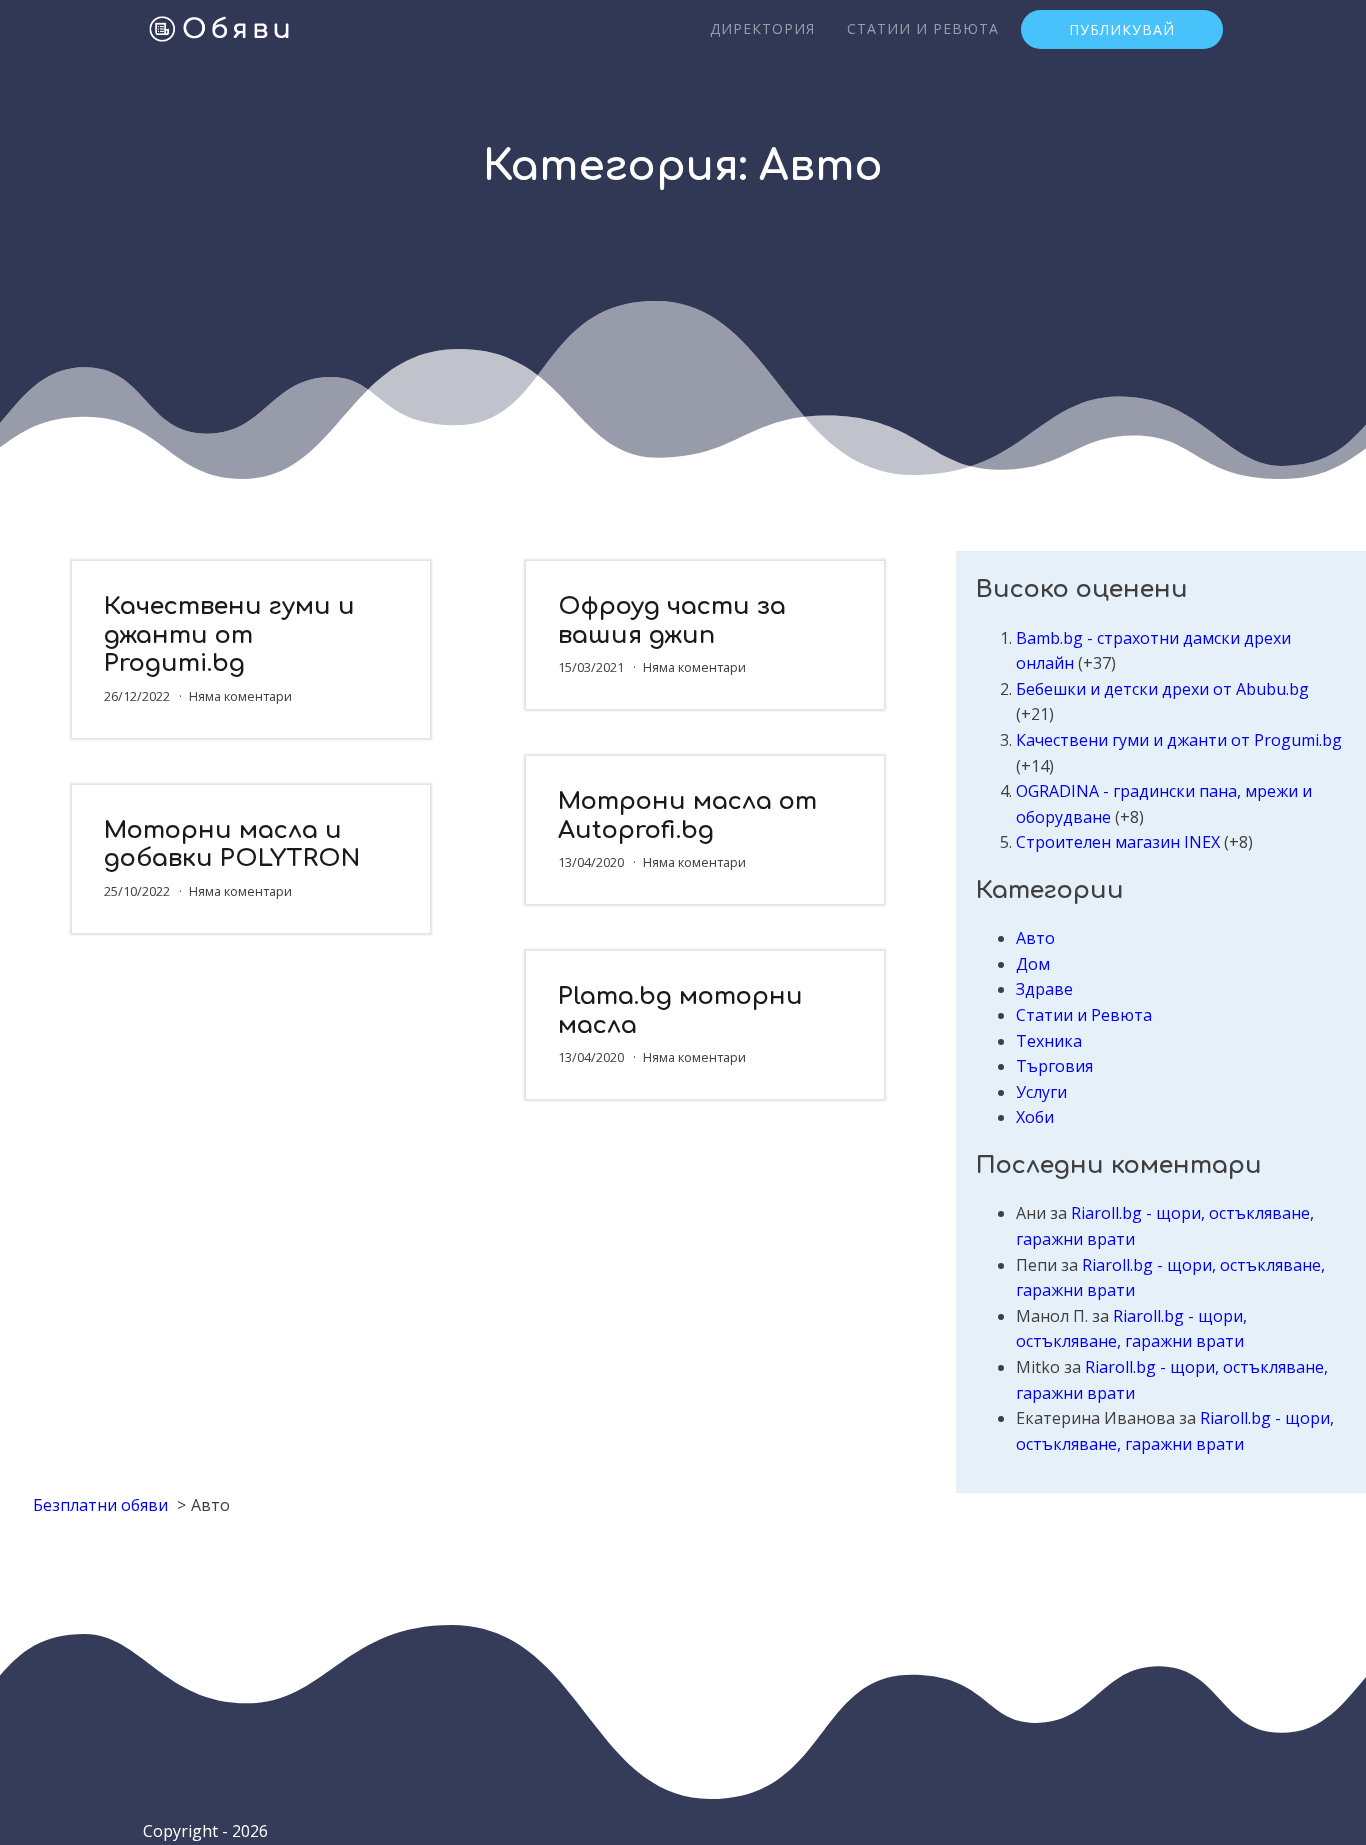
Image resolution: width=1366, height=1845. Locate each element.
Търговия (1054, 1066)
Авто (1035, 938)
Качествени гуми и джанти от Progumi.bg (229, 635)
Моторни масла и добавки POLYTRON (232, 845)
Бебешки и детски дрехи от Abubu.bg (1162, 689)
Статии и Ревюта (923, 28)
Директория (762, 28)
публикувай (1122, 29)
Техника (1049, 1041)
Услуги (1041, 1092)
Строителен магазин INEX (1118, 842)
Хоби (1035, 1117)
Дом (1033, 964)
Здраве (1044, 989)
